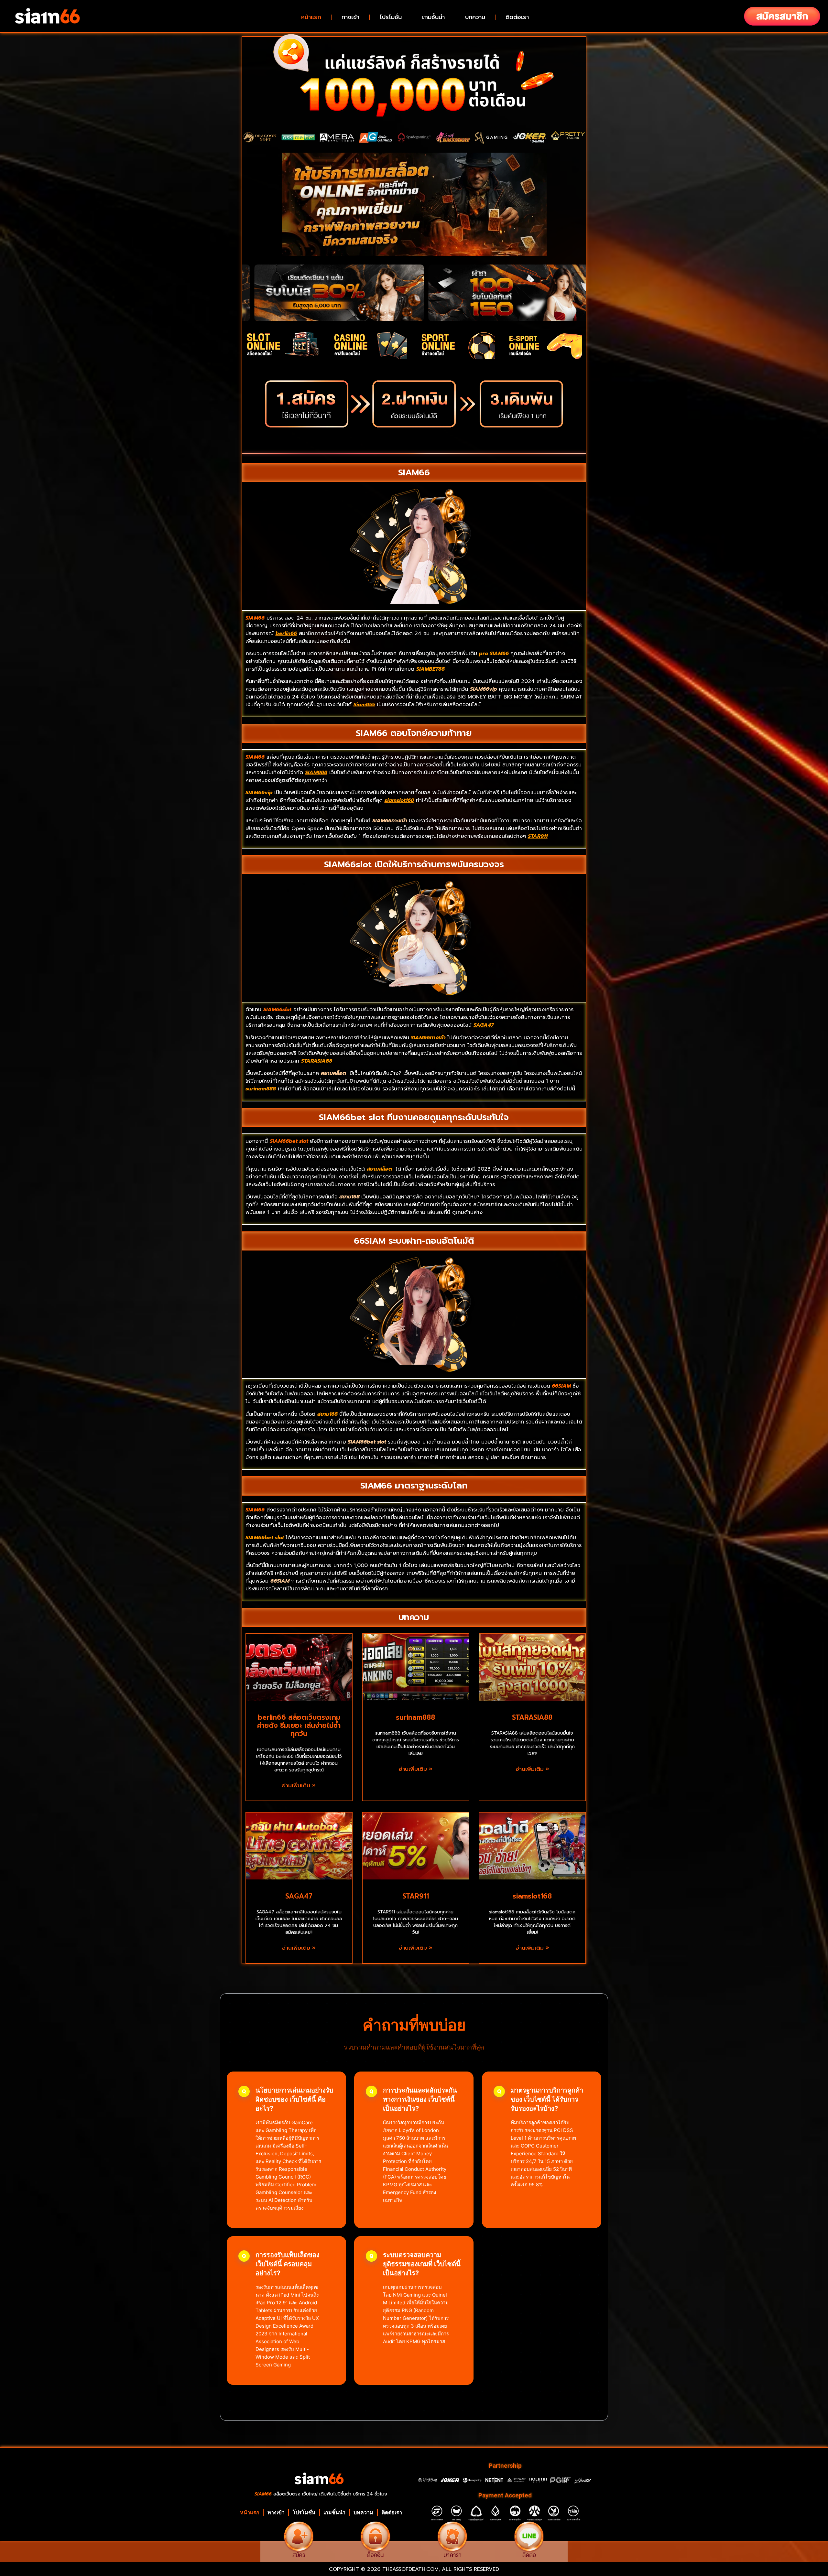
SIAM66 (255, 757)
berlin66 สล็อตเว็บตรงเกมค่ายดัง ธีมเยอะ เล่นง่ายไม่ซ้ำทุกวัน (299, 1726)
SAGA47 (299, 1896)
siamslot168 (532, 1896)
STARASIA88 (532, 1717)
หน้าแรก (311, 17)
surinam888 (415, 1717)
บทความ (475, 17)
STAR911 (416, 1896)
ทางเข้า (350, 17)
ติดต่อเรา (517, 17)
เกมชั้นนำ (433, 17)
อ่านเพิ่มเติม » (299, 1786)
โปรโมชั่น (391, 17)
